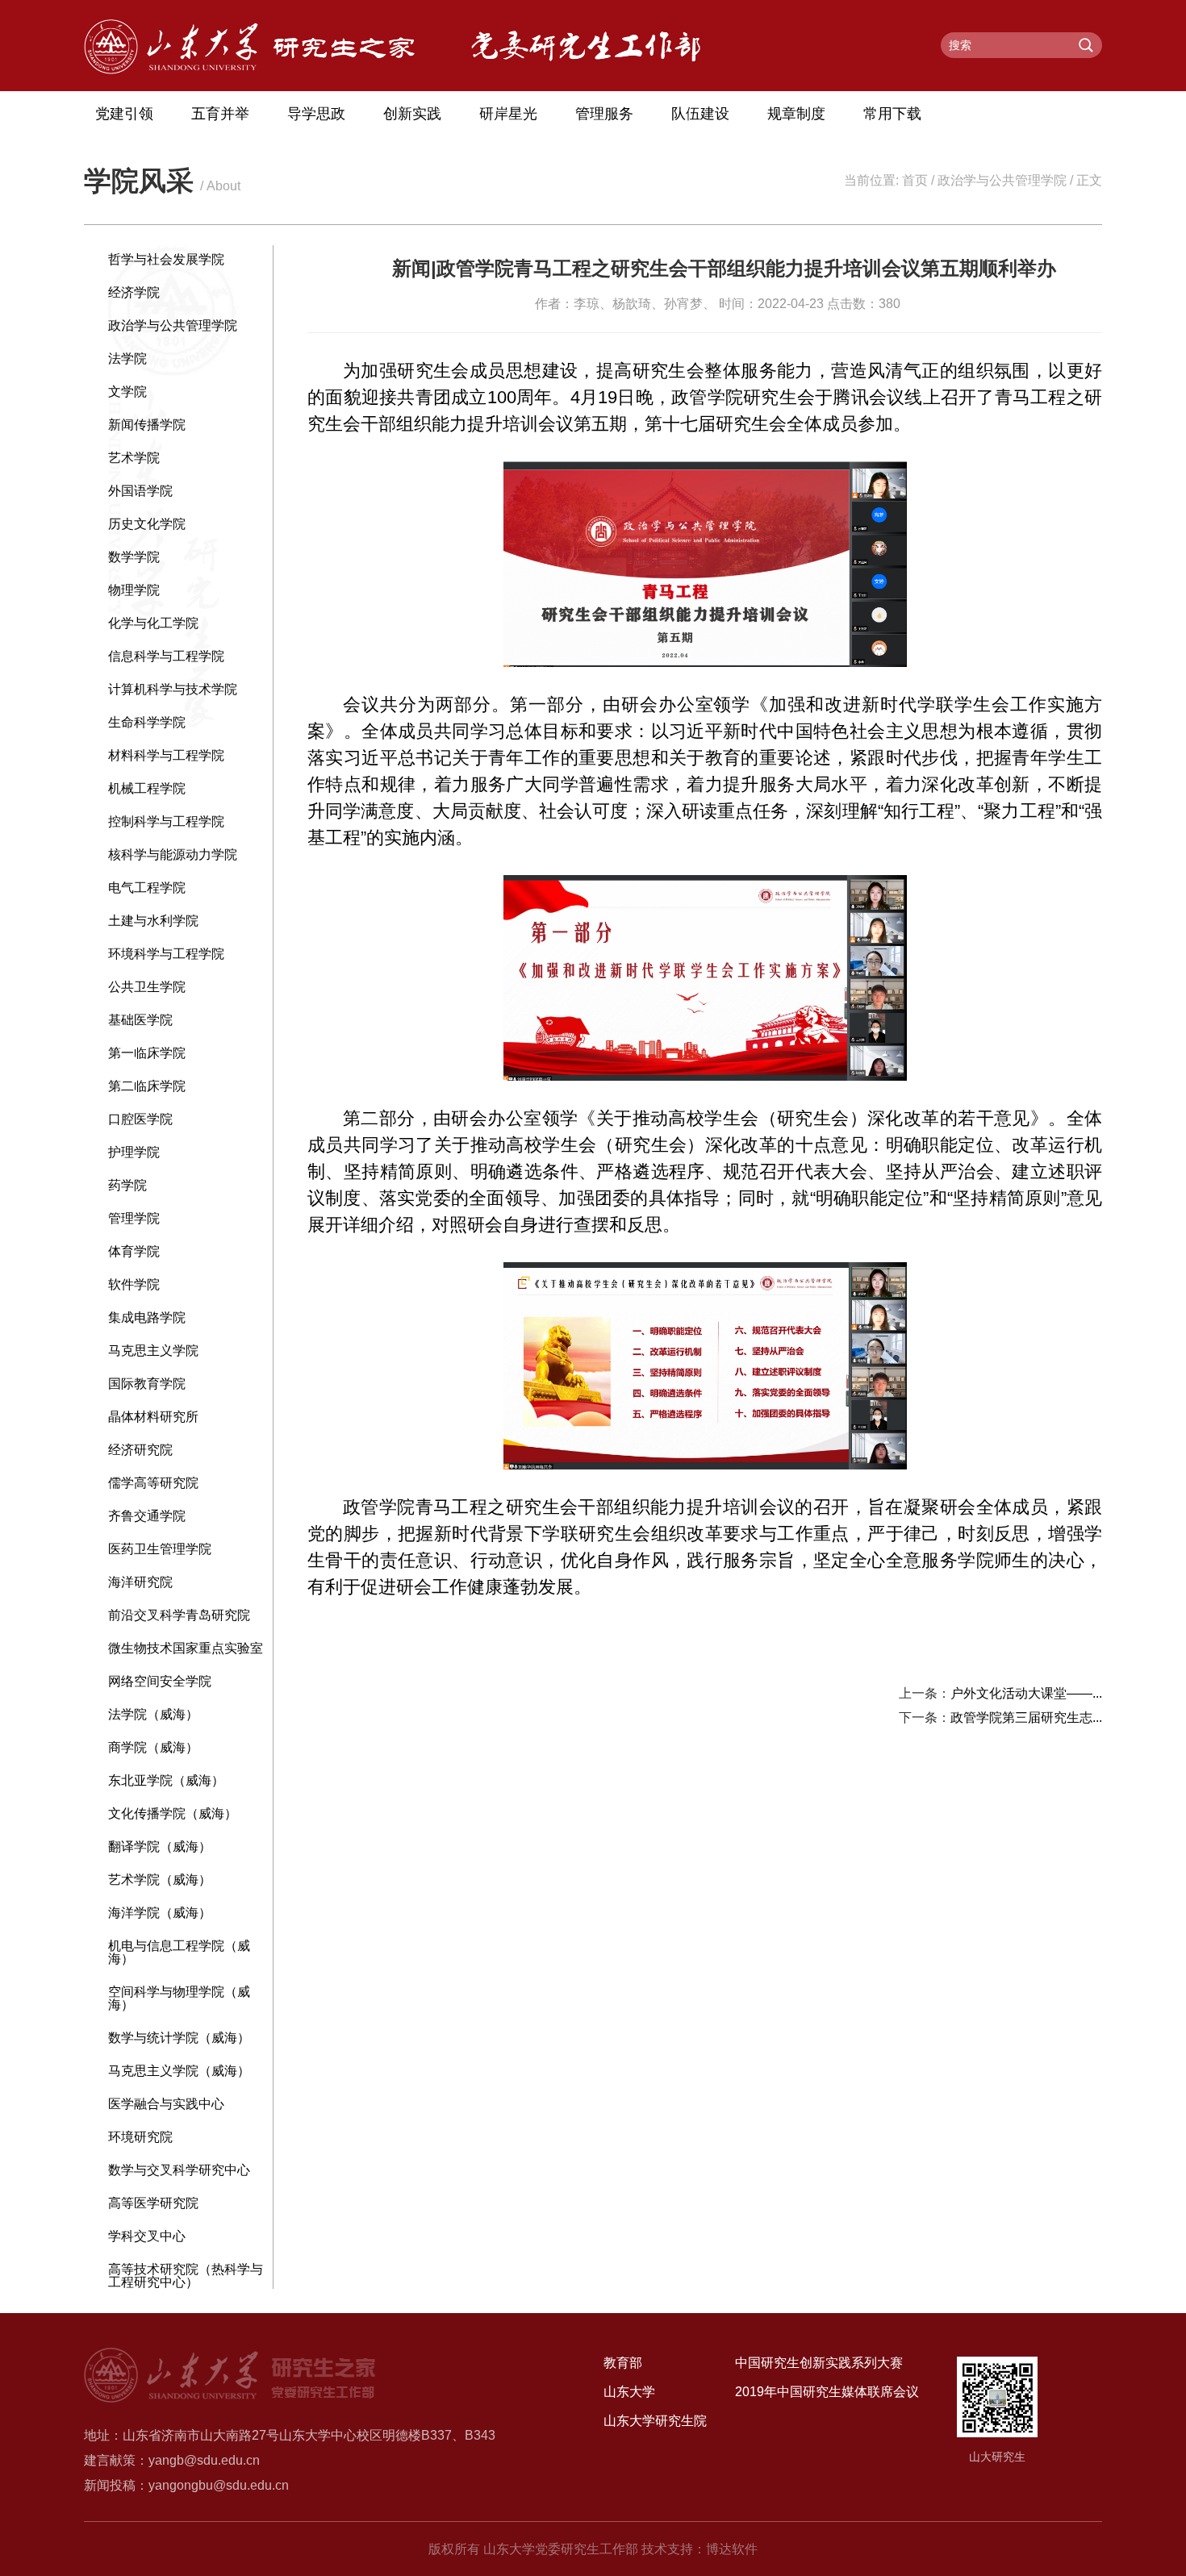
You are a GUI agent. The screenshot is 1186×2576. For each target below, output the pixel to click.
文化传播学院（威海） (173, 1813)
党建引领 (124, 114)
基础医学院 (140, 1020)
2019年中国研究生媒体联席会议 (827, 2392)
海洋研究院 (140, 1582)
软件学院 (134, 1284)
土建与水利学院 (153, 921)
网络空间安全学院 (160, 1681)
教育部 (623, 2363)
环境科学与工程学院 (166, 954)
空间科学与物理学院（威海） (179, 1998)
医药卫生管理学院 (160, 1549)
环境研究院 (140, 2137)
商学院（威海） (153, 1747)
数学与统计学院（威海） (179, 2038)
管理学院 (134, 1218)
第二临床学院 (147, 1086)
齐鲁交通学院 (147, 1516)
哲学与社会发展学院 (166, 259)
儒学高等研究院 (153, 1483)
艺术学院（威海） (160, 1880)
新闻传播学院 (147, 425)
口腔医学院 (140, 1119)
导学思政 (316, 114)
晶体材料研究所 (153, 1417)
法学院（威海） (153, 1714)
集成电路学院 (147, 1317)
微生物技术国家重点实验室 (186, 1648)
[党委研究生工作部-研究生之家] (249, 70)
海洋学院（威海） (160, 1913)
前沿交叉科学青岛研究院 (179, 1615)
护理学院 (134, 1152)
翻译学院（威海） (160, 1847)
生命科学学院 (147, 722)
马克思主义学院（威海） (179, 2071)
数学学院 (134, 557)
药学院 (127, 1185)
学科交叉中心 (147, 2236)
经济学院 (134, 292)
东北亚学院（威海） (166, 1780)
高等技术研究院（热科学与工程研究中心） (186, 2276)
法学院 (127, 358)
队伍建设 (700, 114)
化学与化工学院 (153, 623)
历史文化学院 (147, 524)
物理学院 (134, 590)
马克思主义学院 (153, 1351)
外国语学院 (140, 491)
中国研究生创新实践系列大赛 (819, 2363)
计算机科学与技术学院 (173, 689)
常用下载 (892, 114)
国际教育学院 (147, 1384)
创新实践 (412, 114)
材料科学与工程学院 (166, 755)
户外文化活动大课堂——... (1026, 1693)
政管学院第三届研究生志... (1026, 1717)
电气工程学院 (147, 888)
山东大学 (629, 2392)
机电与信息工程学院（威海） (179, 1952)
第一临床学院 (147, 1053)
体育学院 (134, 1251)
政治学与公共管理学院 (1002, 180)
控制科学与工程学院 (166, 821)
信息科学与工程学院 (166, 656)
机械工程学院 (147, 788)
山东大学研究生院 (655, 2421)
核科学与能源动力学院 (173, 854)
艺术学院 (134, 458)
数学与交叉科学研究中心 (179, 2170)
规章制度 (796, 114)
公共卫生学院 (147, 987)
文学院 (127, 392)
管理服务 (604, 114)
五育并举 (220, 114)
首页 (915, 180)
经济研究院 (140, 1450)
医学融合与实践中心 (166, 2104)
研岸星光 (508, 114)
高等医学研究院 (153, 2203)
